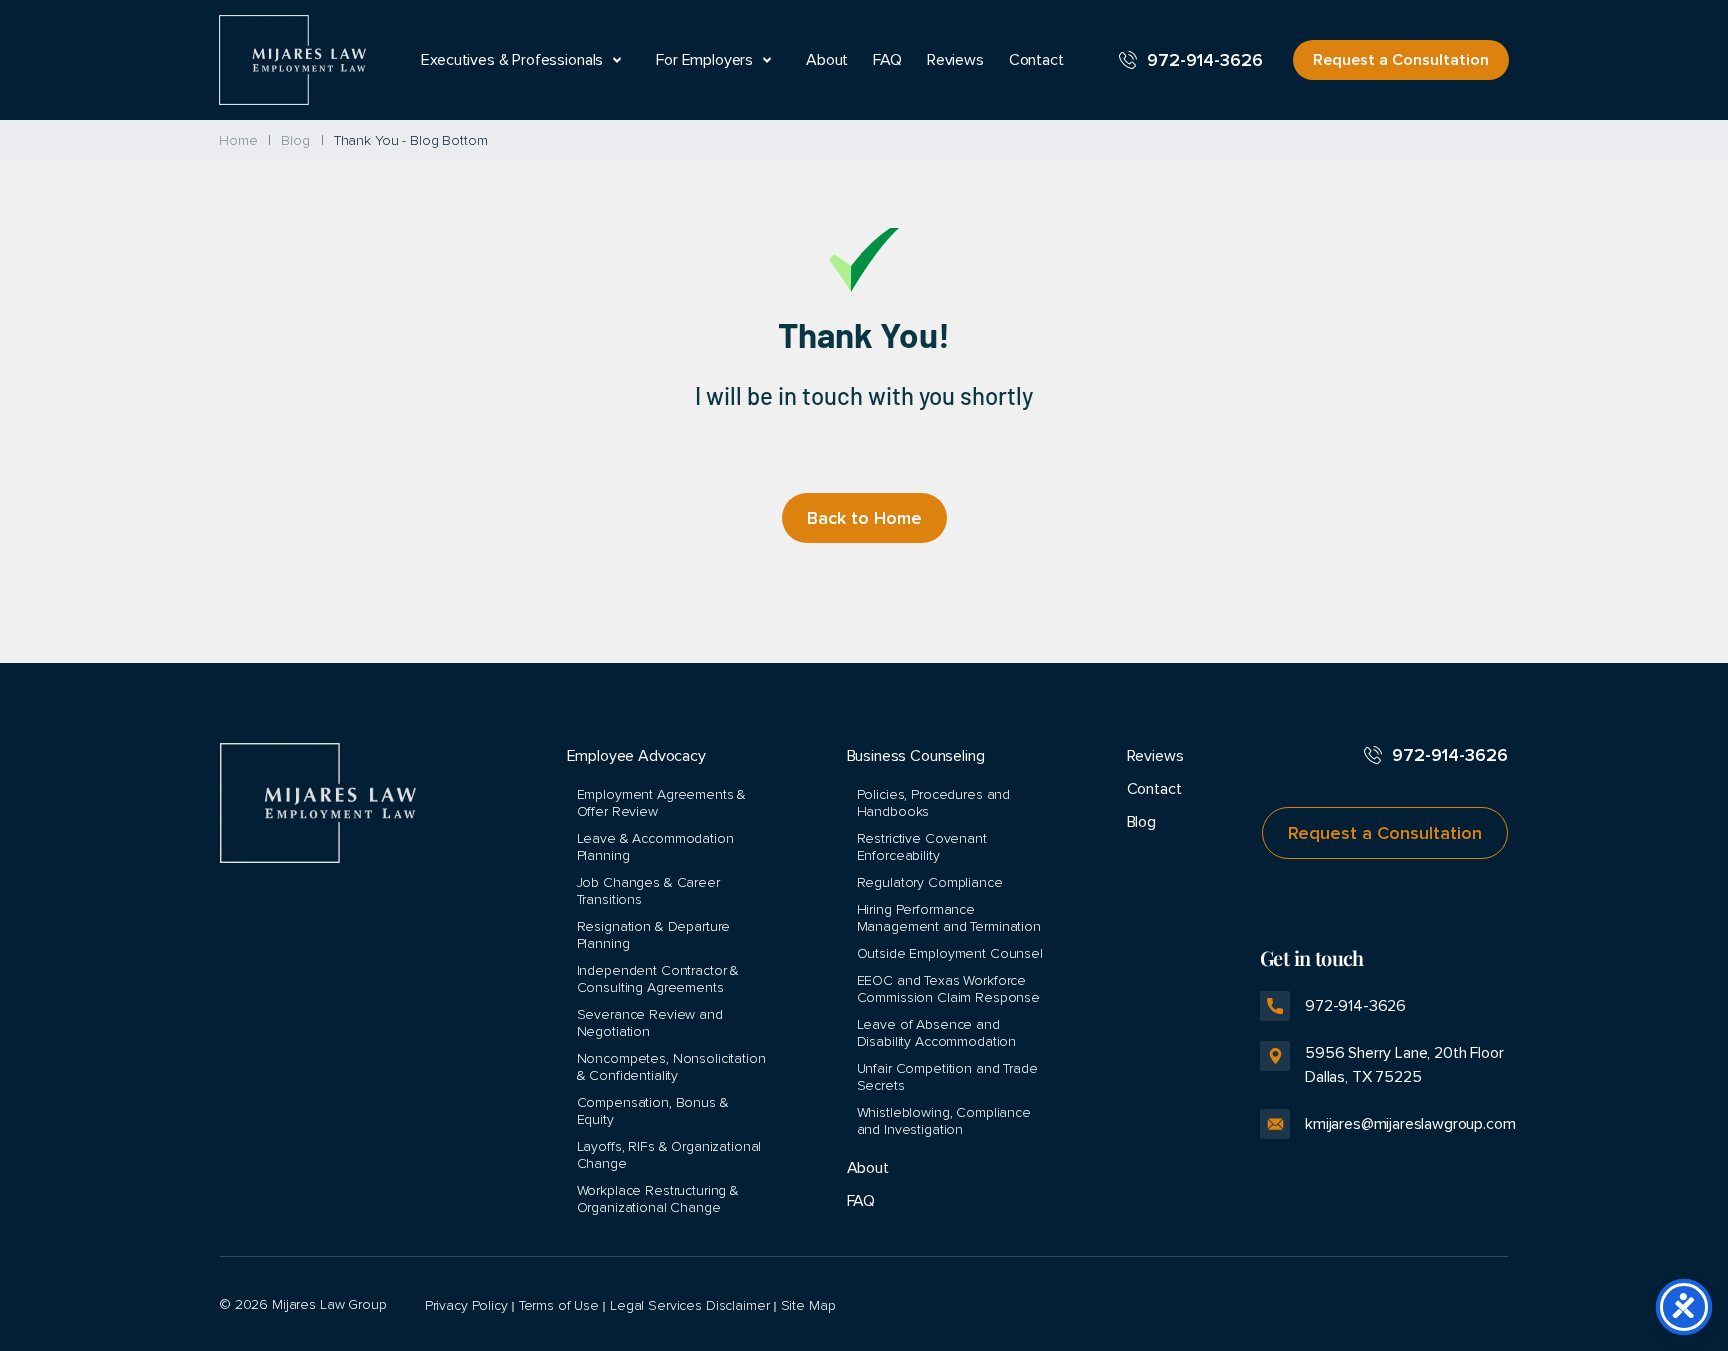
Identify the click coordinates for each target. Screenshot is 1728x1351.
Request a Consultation (1401, 60)
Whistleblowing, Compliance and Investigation (944, 1121)
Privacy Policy (466, 1305)
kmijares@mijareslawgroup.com (1406, 1124)
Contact (1036, 60)
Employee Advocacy (636, 756)
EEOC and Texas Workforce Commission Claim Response (949, 989)
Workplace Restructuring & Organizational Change (658, 1199)
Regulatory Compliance (930, 882)
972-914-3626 (1205, 60)
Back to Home (864, 518)
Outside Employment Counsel (950, 953)
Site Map (808, 1305)
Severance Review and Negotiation (650, 1023)
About (827, 60)
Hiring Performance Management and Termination (949, 918)
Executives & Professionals (512, 60)
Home (238, 140)
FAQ (887, 60)
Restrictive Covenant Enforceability (922, 847)
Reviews (955, 60)
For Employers (704, 60)
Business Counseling (916, 756)
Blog (295, 140)
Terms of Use (559, 1305)
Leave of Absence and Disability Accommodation (937, 1033)
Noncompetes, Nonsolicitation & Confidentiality (671, 1067)
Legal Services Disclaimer (690, 1305)
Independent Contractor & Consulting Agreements (658, 979)
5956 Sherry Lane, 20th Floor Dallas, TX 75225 (1382, 1065)
